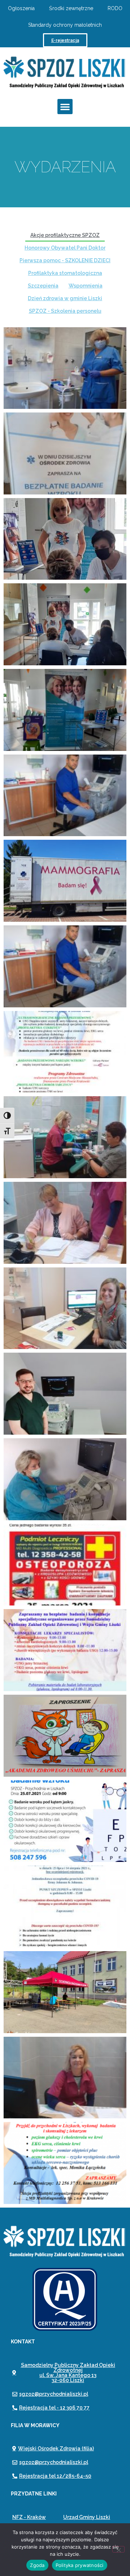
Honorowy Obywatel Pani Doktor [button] (65, 248)
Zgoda (37, 2565)
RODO (115, 8)
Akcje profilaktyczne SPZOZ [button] (65, 235)
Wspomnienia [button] (86, 286)
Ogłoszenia (21, 8)
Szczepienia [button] (43, 286)
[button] (65, 107)
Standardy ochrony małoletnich (65, 25)
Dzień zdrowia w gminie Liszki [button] (65, 298)
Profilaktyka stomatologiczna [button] (65, 273)
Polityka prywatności (80, 2565)
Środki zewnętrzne (71, 8)
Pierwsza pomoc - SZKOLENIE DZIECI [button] (65, 260)
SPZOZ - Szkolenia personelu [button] (65, 311)
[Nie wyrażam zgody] (118, 2549)
